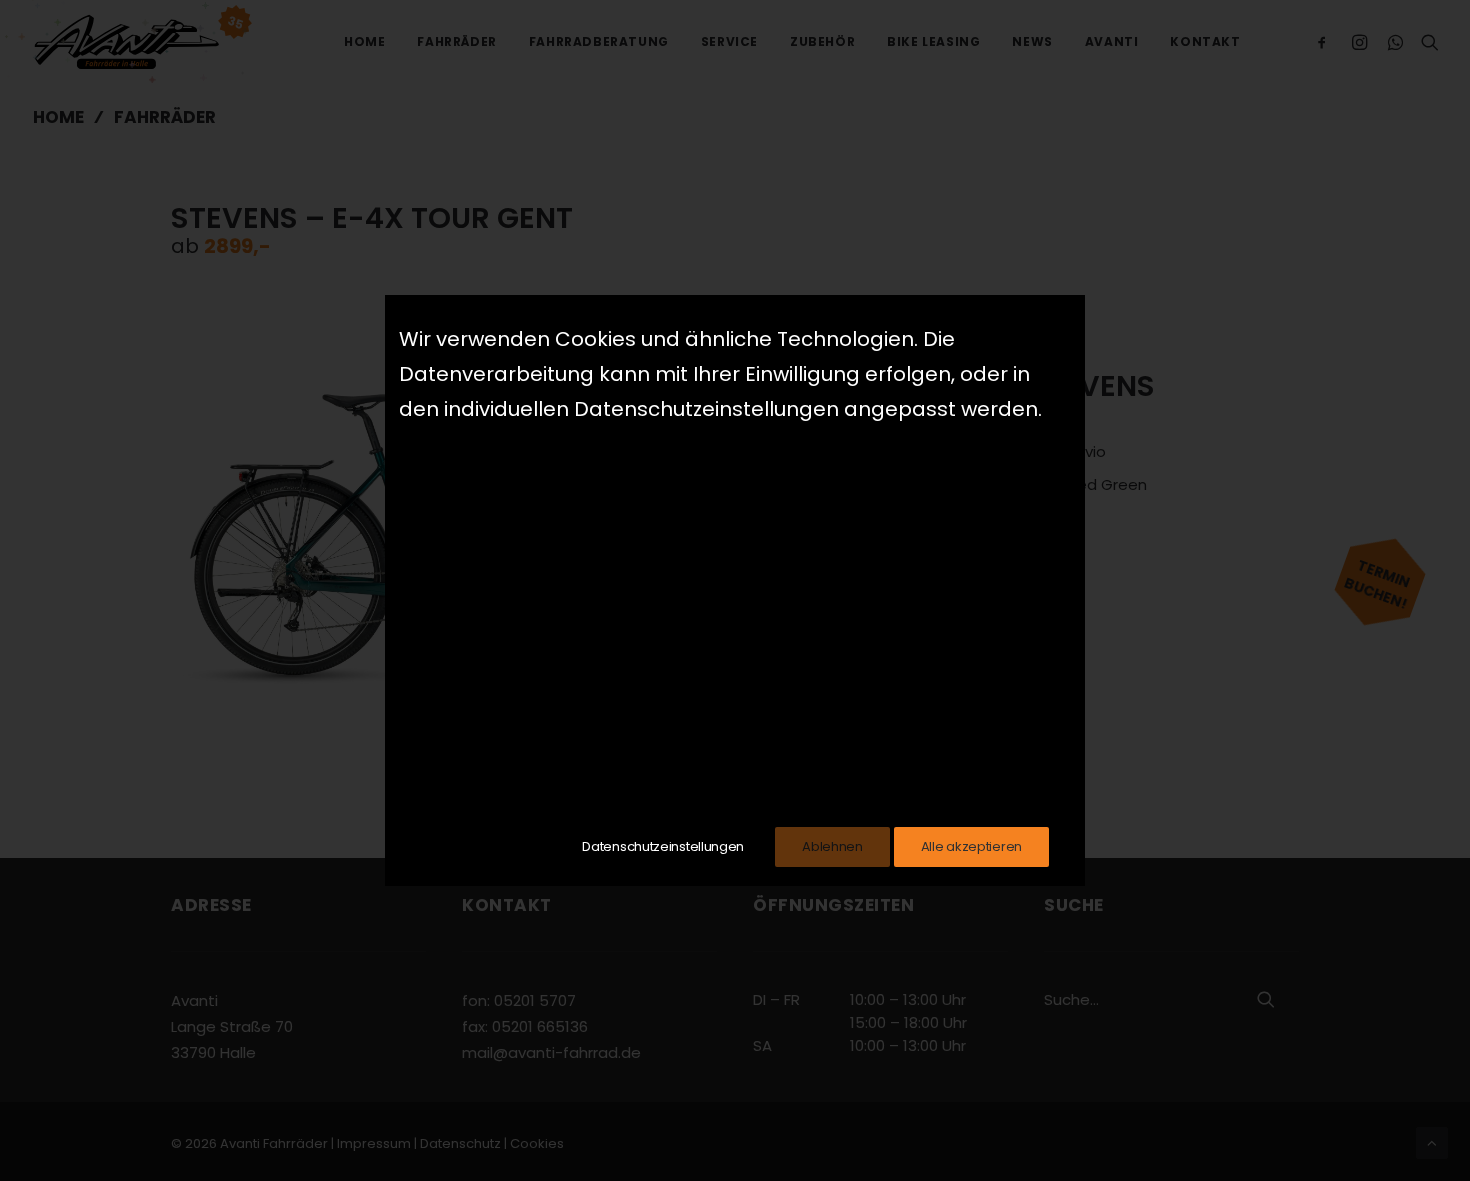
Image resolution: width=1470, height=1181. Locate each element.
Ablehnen (832, 846)
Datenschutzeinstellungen (663, 846)
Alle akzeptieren (971, 846)
